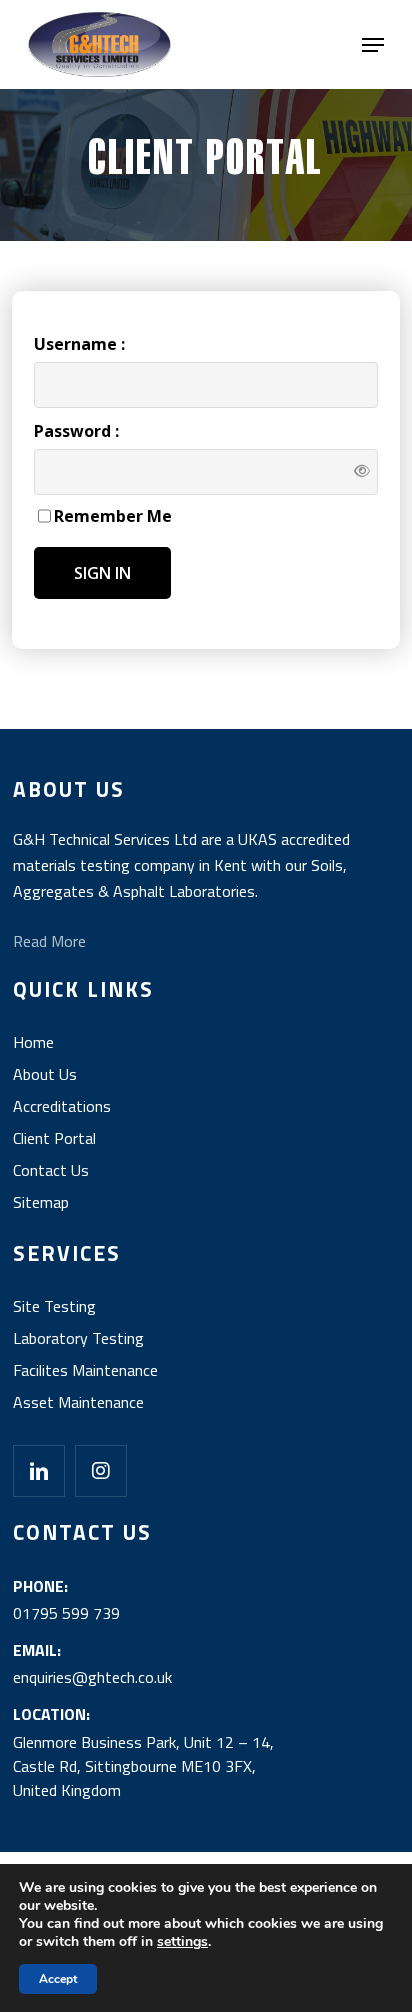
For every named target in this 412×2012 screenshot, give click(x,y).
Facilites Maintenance (85, 1370)
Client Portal (54, 1138)
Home (33, 1042)
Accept (58, 1979)
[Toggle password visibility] (362, 469)
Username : (79, 344)
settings (182, 1942)
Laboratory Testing (78, 1338)
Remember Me (113, 516)
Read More (49, 941)
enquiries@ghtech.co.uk (92, 1677)
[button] (373, 45)
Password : (76, 431)
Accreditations (62, 1106)
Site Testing (54, 1306)
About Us (45, 1074)
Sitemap (41, 1202)
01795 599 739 (66, 1613)
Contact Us (51, 1170)
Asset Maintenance (78, 1402)
